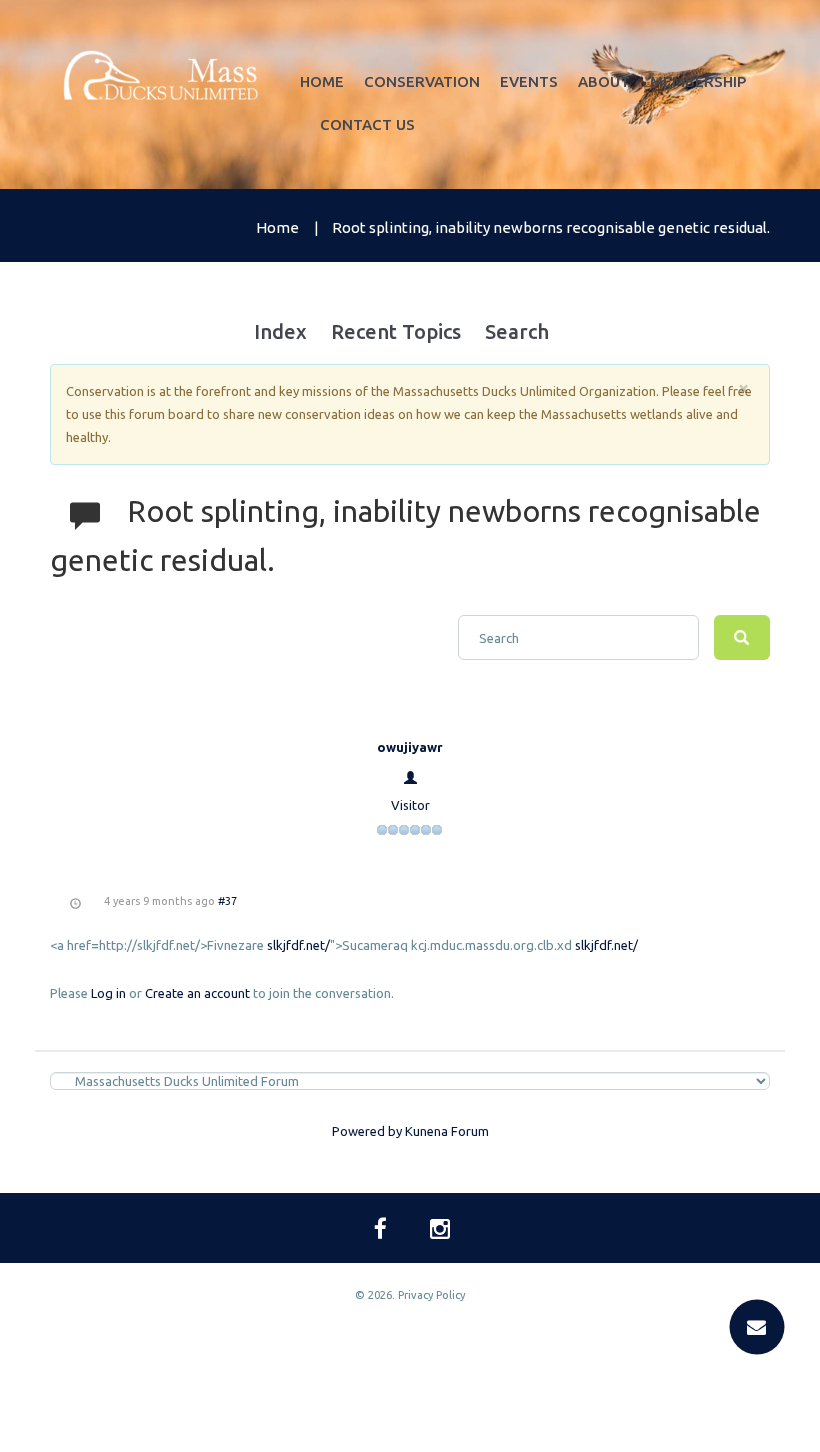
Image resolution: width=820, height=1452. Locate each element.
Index (280, 331)
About (604, 81)
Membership (698, 81)
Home (322, 81)
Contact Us (367, 124)
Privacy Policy (431, 1295)
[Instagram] (440, 1229)
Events (529, 81)
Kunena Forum (447, 1131)
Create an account (197, 993)
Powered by (367, 1131)
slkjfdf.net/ (298, 945)
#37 (227, 901)
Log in (108, 993)
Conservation (422, 81)
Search (517, 331)
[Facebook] (380, 1229)
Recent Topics (396, 331)
